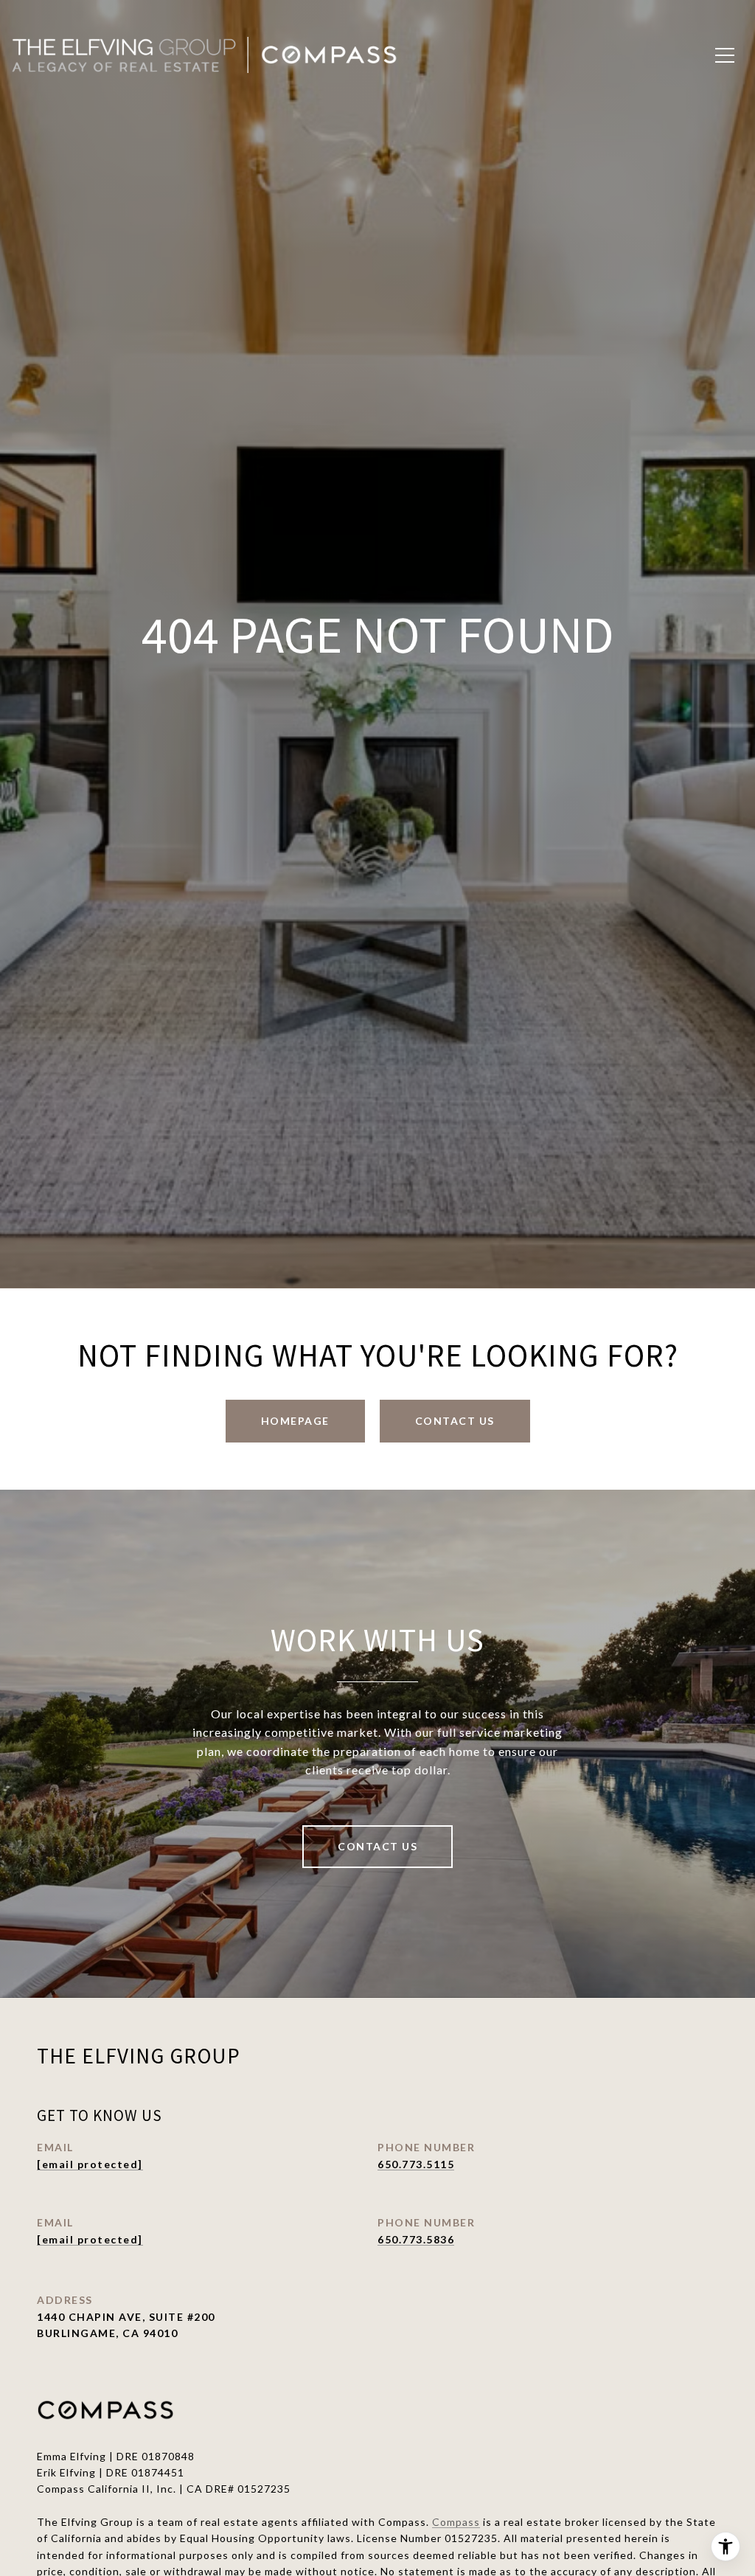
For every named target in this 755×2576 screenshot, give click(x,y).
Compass (456, 2522)
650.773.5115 (416, 2164)
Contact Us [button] (455, 1421)
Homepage (295, 1421)
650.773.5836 (416, 2239)
